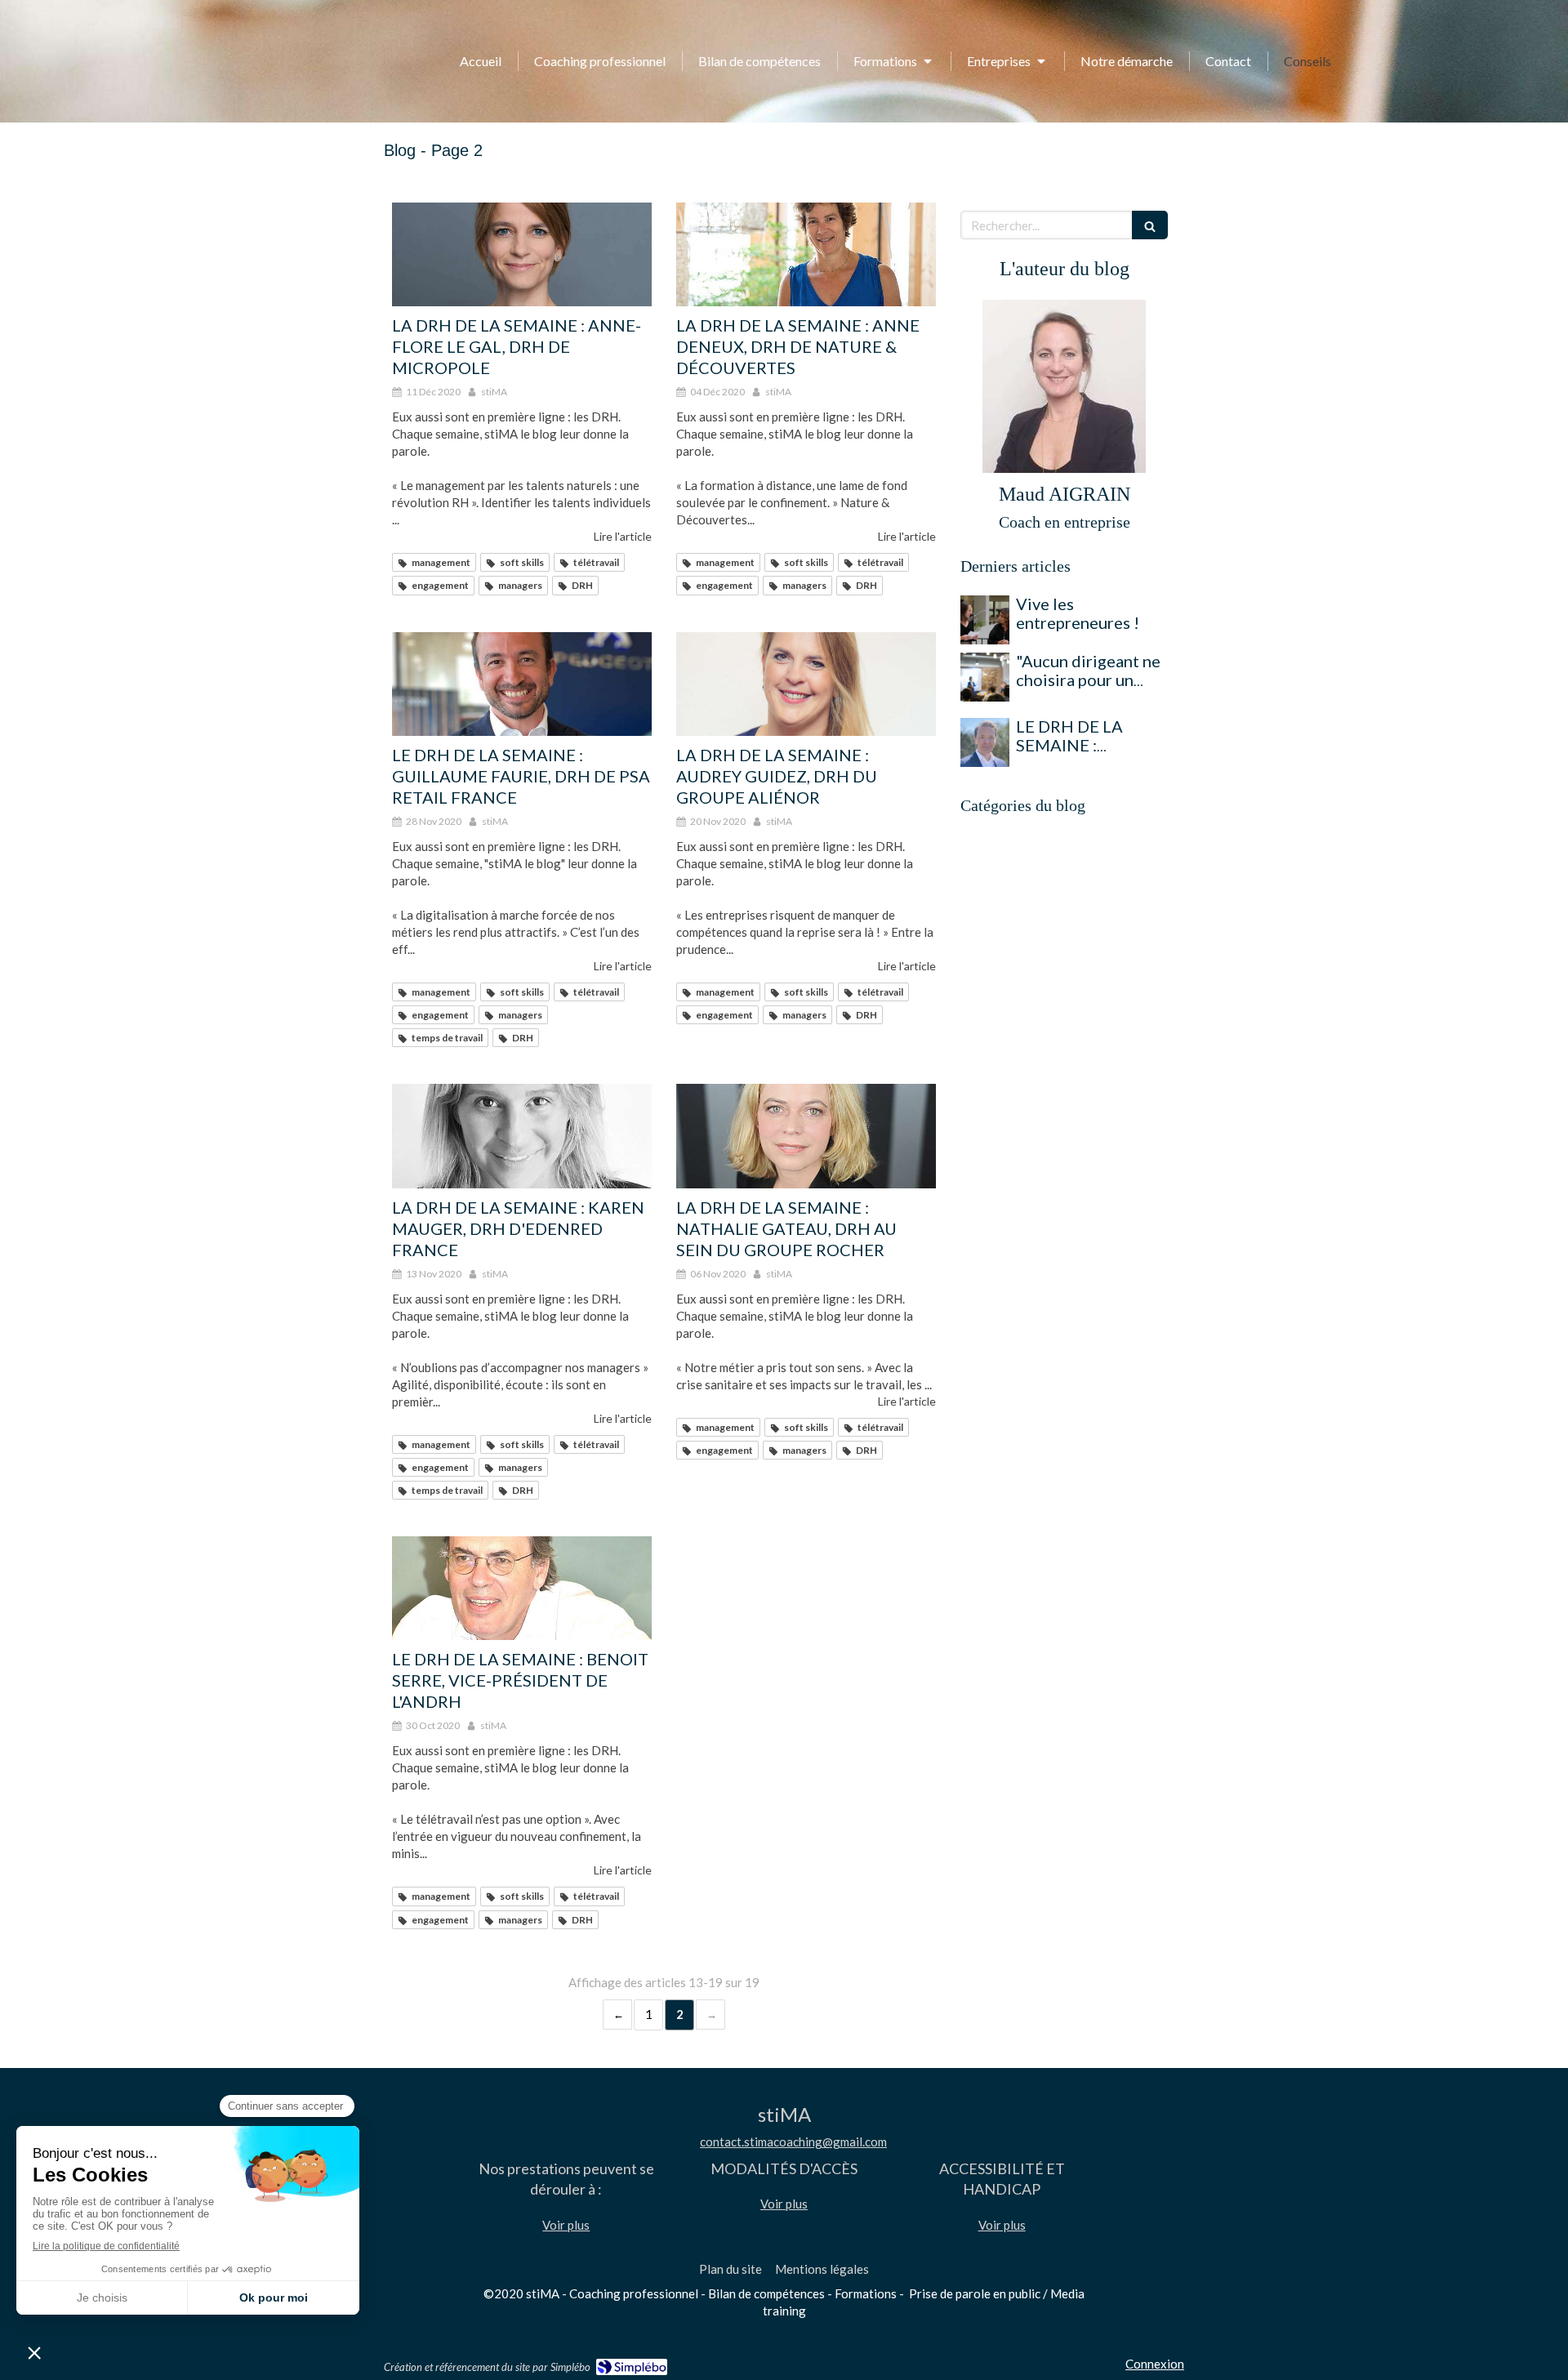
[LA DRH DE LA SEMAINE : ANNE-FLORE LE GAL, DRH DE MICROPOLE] (522, 254)
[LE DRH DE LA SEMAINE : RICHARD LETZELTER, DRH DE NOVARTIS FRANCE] (985, 742)
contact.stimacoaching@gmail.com (793, 2142)
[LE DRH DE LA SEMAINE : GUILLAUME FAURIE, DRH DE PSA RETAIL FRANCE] (522, 684)
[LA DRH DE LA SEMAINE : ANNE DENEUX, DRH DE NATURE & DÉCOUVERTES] (806, 254)
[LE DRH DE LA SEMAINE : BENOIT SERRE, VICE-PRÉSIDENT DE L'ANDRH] (522, 1588)
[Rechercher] (1150, 225)
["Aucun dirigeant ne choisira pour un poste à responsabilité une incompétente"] (985, 677)
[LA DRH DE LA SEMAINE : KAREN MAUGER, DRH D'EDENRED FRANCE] (522, 1136)
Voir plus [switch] (566, 2225)
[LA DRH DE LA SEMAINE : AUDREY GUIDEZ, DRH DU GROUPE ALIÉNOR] (806, 684)
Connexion (1155, 2364)
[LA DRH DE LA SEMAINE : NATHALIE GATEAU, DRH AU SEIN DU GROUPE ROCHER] (806, 1136)
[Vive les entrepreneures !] (985, 620)
